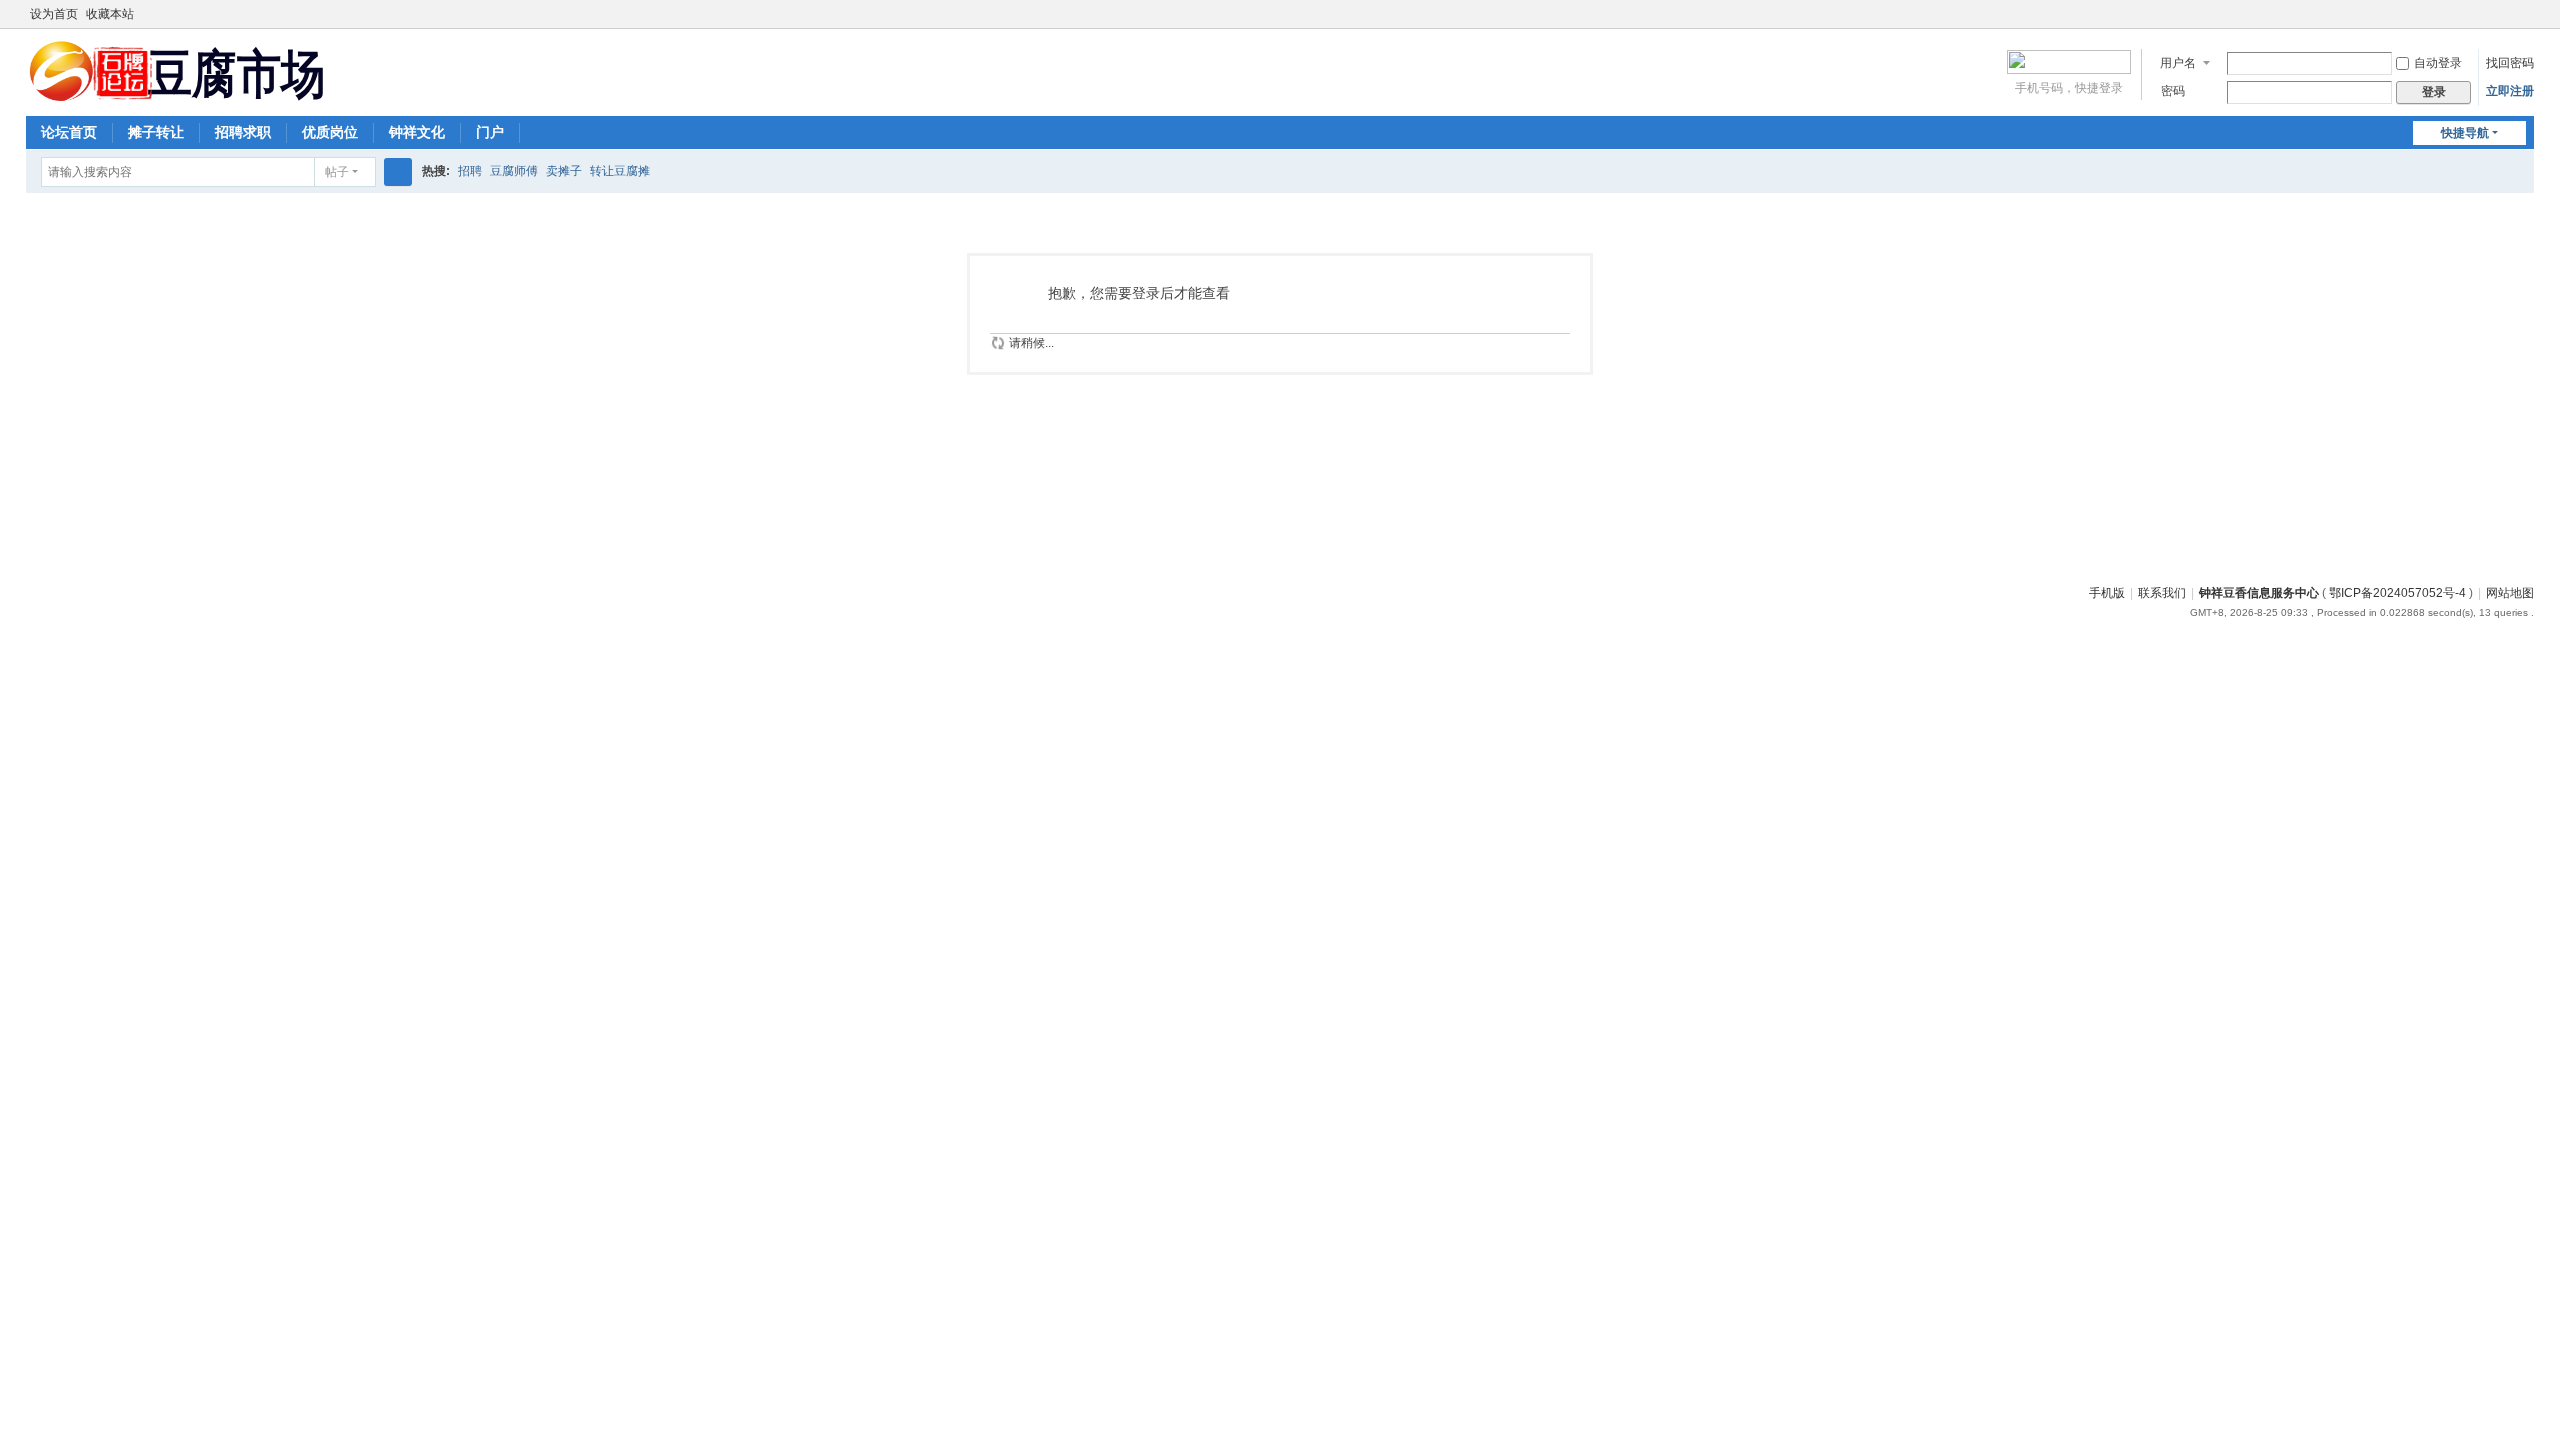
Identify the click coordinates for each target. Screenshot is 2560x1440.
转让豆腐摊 (620, 171)
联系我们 (2162, 593)
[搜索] (398, 172)
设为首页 (54, 14)
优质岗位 (330, 132)
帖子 (337, 172)
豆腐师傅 (514, 171)
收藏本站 (110, 14)
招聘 (470, 171)
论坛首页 (69, 132)
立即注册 (2510, 91)
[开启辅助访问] (2506, 14)
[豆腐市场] (176, 94)
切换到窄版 (2525, 22)
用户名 (2178, 63)
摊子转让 (156, 132)
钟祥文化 (417, 132)
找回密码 (2510, 63)
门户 (490, 132)
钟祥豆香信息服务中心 (2259, 593)
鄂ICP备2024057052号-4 (2397, 593)
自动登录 (2438, 63)
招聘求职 (243, 132)
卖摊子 (564, 171)
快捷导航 (2465, 133)
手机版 (2107, 593)
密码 (2173, 91)
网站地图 (2510, 593)
